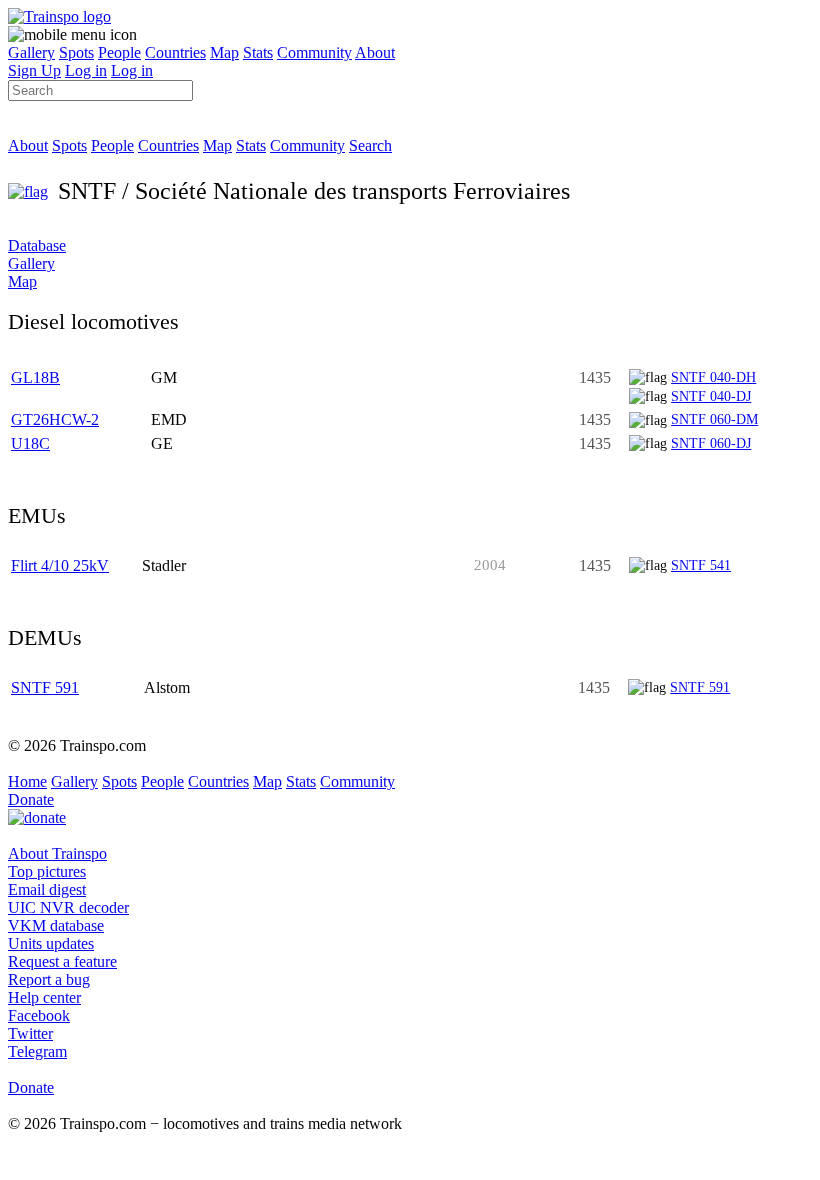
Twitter (30, 1033)
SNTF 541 (701, 565)
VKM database (56, 925)
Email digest (47, 889)
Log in (86, 70)
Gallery (31, 52)
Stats (258, 52)
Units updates (51, 943)
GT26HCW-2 (55, 419)
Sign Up (34, 70)
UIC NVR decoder (68, 907)
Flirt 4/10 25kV (60, 565)
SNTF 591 (45, 687)
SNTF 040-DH (713, 377)
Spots (76, 52)
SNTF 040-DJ (711, 396)
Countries (175, 52)
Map (224, 52)
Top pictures (47, 871)
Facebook (39, 1015)
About (375, 52)
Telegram (37, 1051)
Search (370, 145)
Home (27, 781)
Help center (44, 997)
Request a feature (62, 961)
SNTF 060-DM (714, 419)
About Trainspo (57, 853)
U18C (30, 443)
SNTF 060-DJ (711, 443)
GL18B (35, 377)
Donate (31, 799)
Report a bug (49, 979)
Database (37, 245)
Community (314, 52)
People (119, 52)
